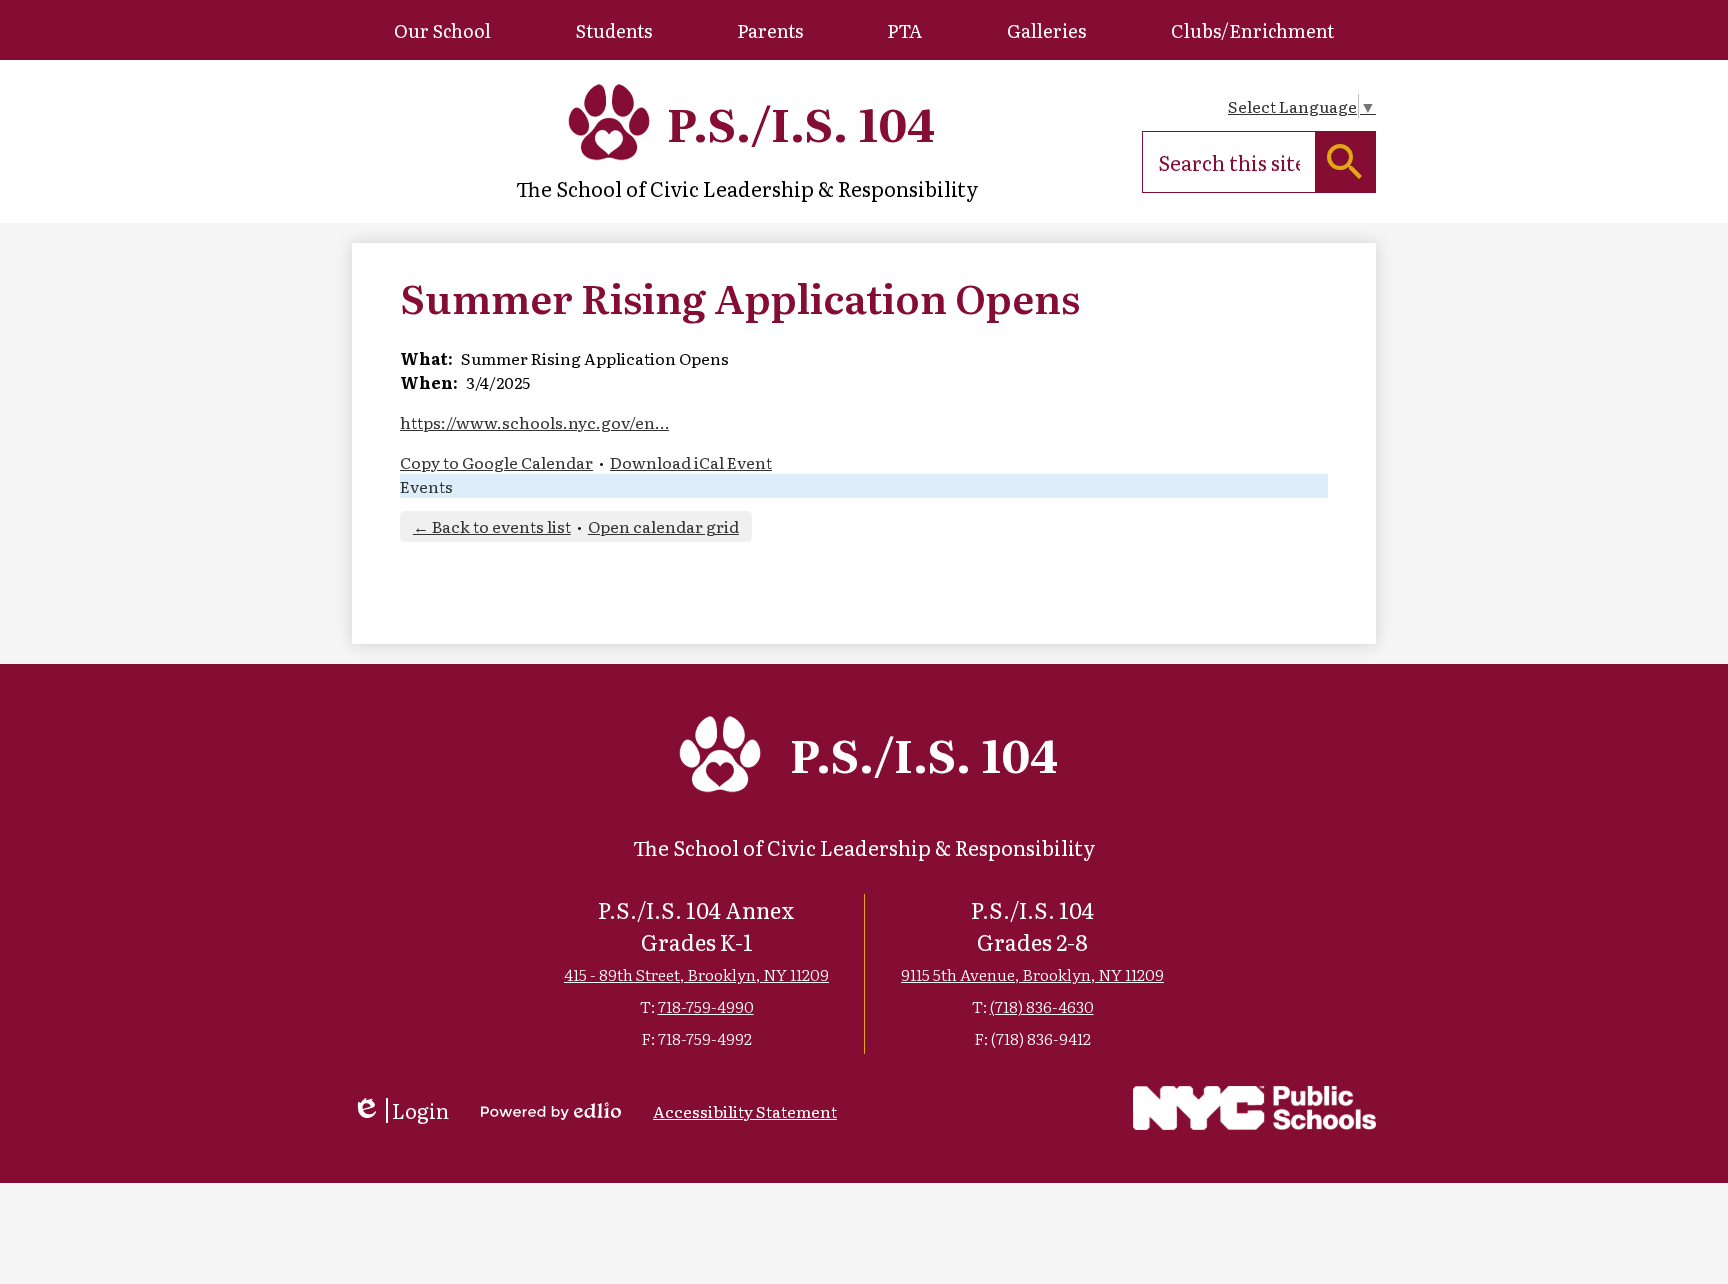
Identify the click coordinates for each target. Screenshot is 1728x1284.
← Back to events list (492, 526)
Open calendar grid (663, 526)
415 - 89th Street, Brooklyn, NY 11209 (696, 974)
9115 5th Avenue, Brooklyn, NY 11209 (1032, 974)
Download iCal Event (691, 462)
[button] (442, 30)
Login (400, 1110)
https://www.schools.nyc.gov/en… (534, 422)
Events (426, 486)
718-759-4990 (706, 1006)
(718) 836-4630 (1042, 1006)
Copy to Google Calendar (496, 462)
